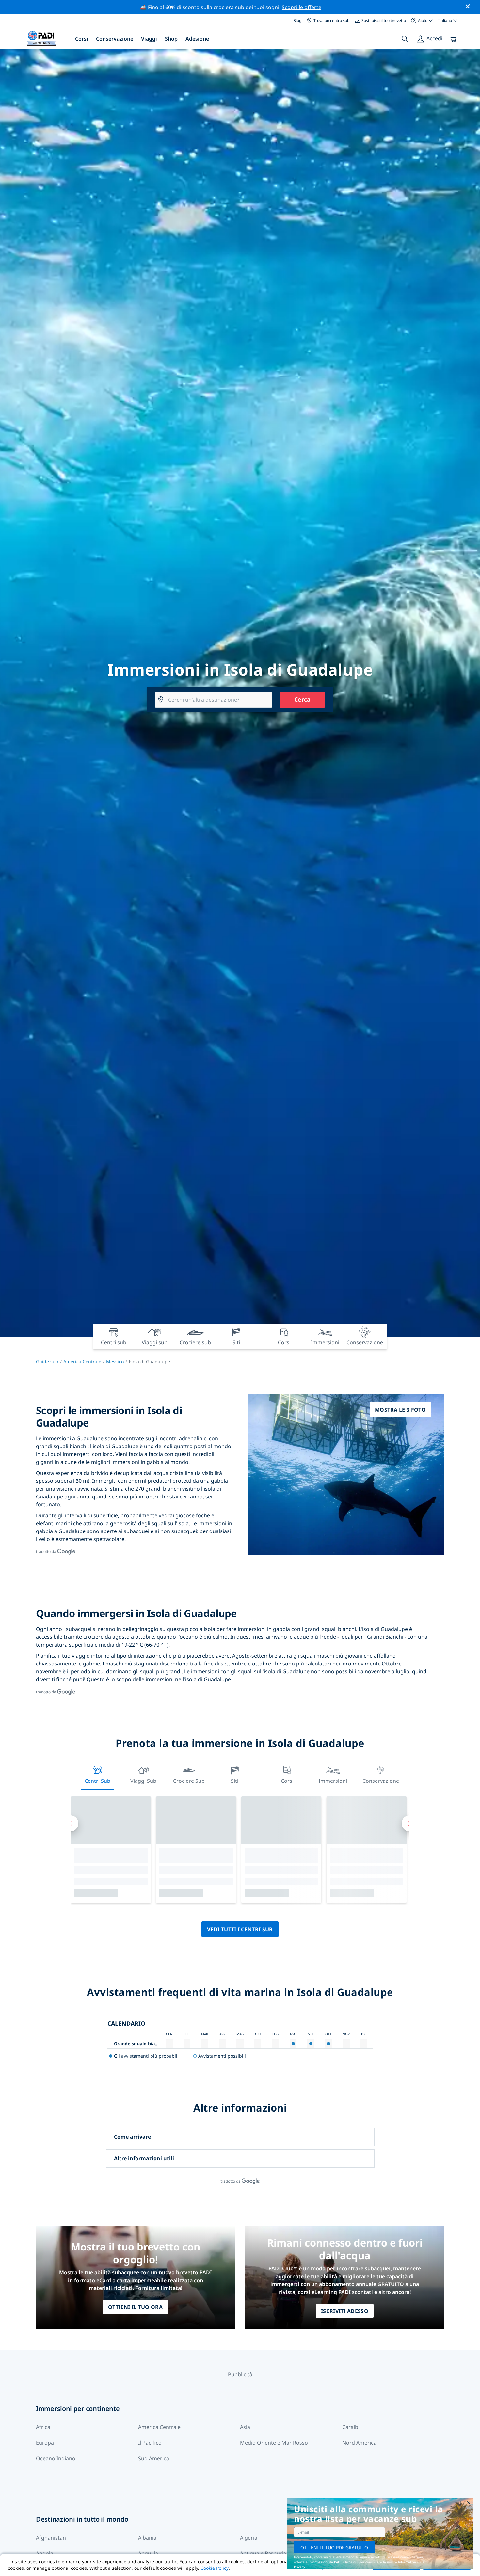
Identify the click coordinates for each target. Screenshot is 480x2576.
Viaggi (149, 39)
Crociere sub (189, 1781)
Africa (43, 2427)
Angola (45, 2553)
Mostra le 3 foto (400, 1410)
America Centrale (82, 1361)
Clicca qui (351, 2562)
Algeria (249, 2538)
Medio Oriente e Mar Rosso (274, 2443)
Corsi (82, 39)
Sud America (154, 2458)
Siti (235, 1781)
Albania (147, 2538)
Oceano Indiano (56, 2458)
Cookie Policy (215, 2568)
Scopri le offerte (302, 7)
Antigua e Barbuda (263, 2553)
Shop (171, 39)
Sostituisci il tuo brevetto (384, 20)
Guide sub (47, 1361)
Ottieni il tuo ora (135, 2307)
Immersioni (333, 1781)
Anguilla (148, 2553)
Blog (297, 20)
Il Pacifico (150, 2443)
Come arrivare (132, 2137)
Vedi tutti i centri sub (240, 1929)
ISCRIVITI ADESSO (345, 2311)
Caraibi (351, 2427)
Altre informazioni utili (144, 2158)
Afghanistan (51, 2538)
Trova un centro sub (331, 20)
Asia (245, 2427)
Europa (45, 2443)
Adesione (197, 39)
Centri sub (97, 1781)
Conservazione (115, 39)
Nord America (359, 2443)
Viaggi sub (143, 1781)
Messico (115, 1361)
